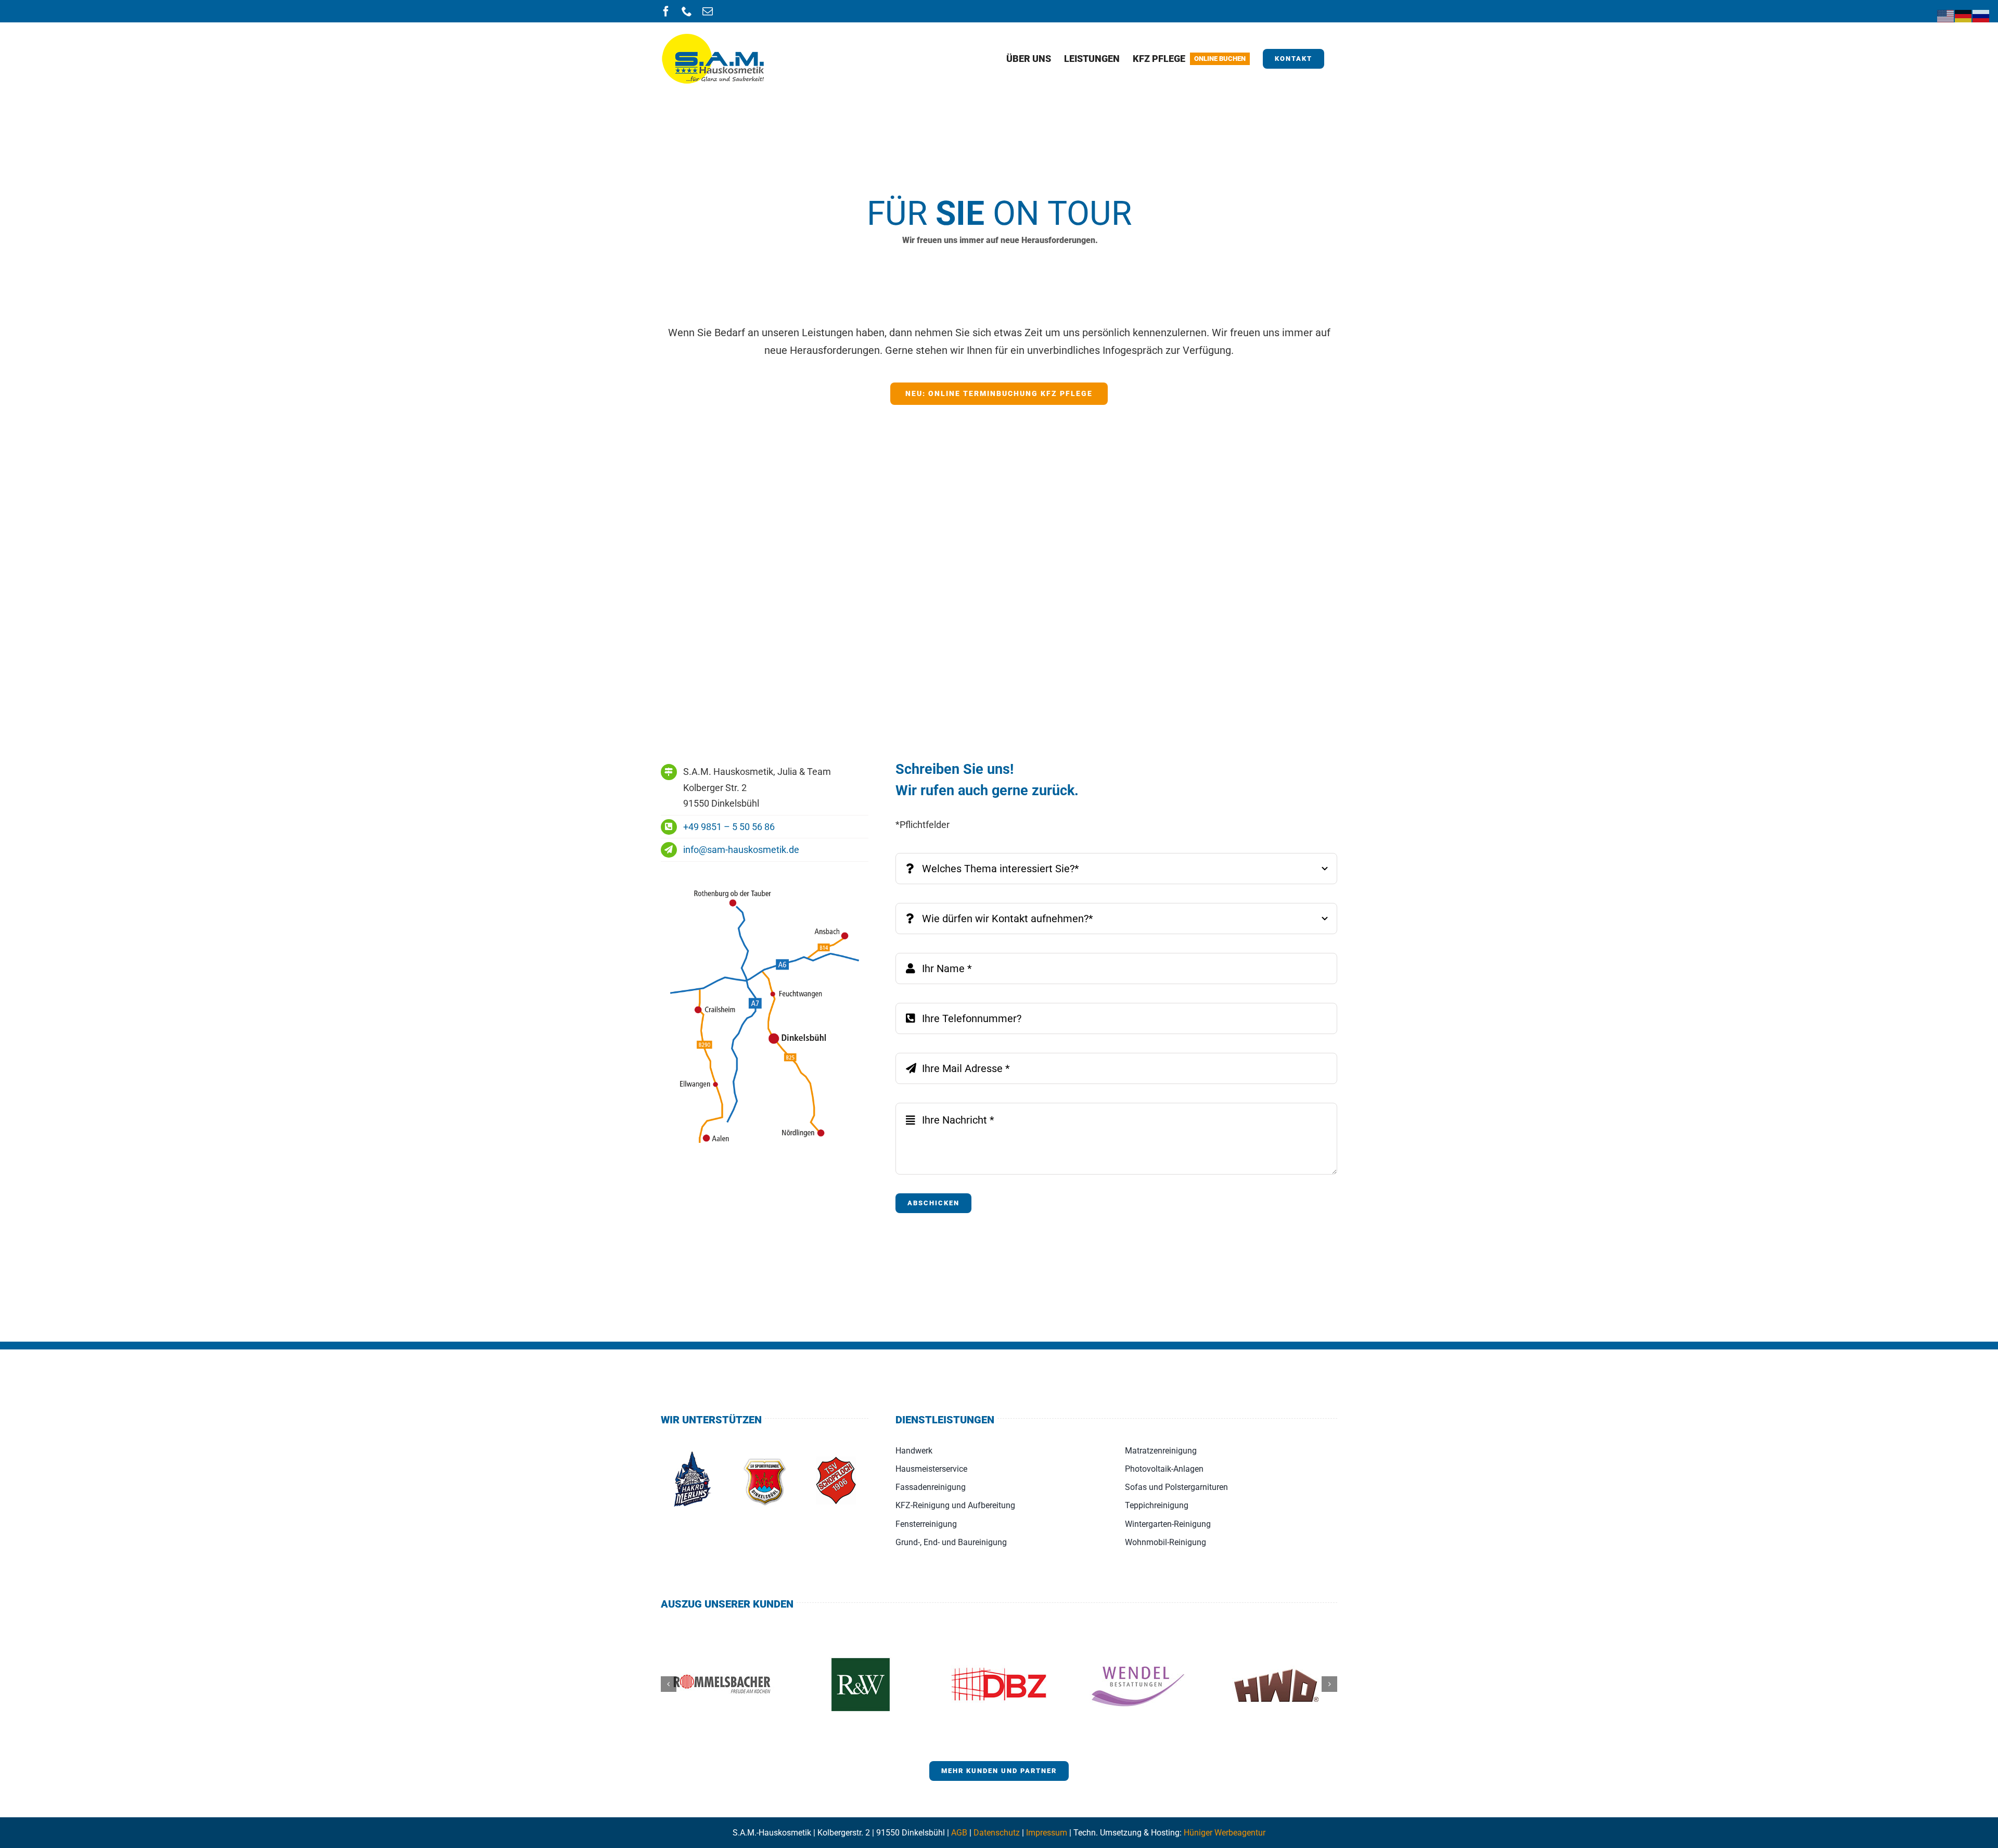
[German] (1964, 15)
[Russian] (1981, 15)
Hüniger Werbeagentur (1225, 1833)
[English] (1946, 15)
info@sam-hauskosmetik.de (741, 850)
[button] (669, 1684)
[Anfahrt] (765, 882)
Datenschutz (997, 1833)
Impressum (1047, 1833)
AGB (959, 1833)
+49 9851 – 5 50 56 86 (729, 827)
